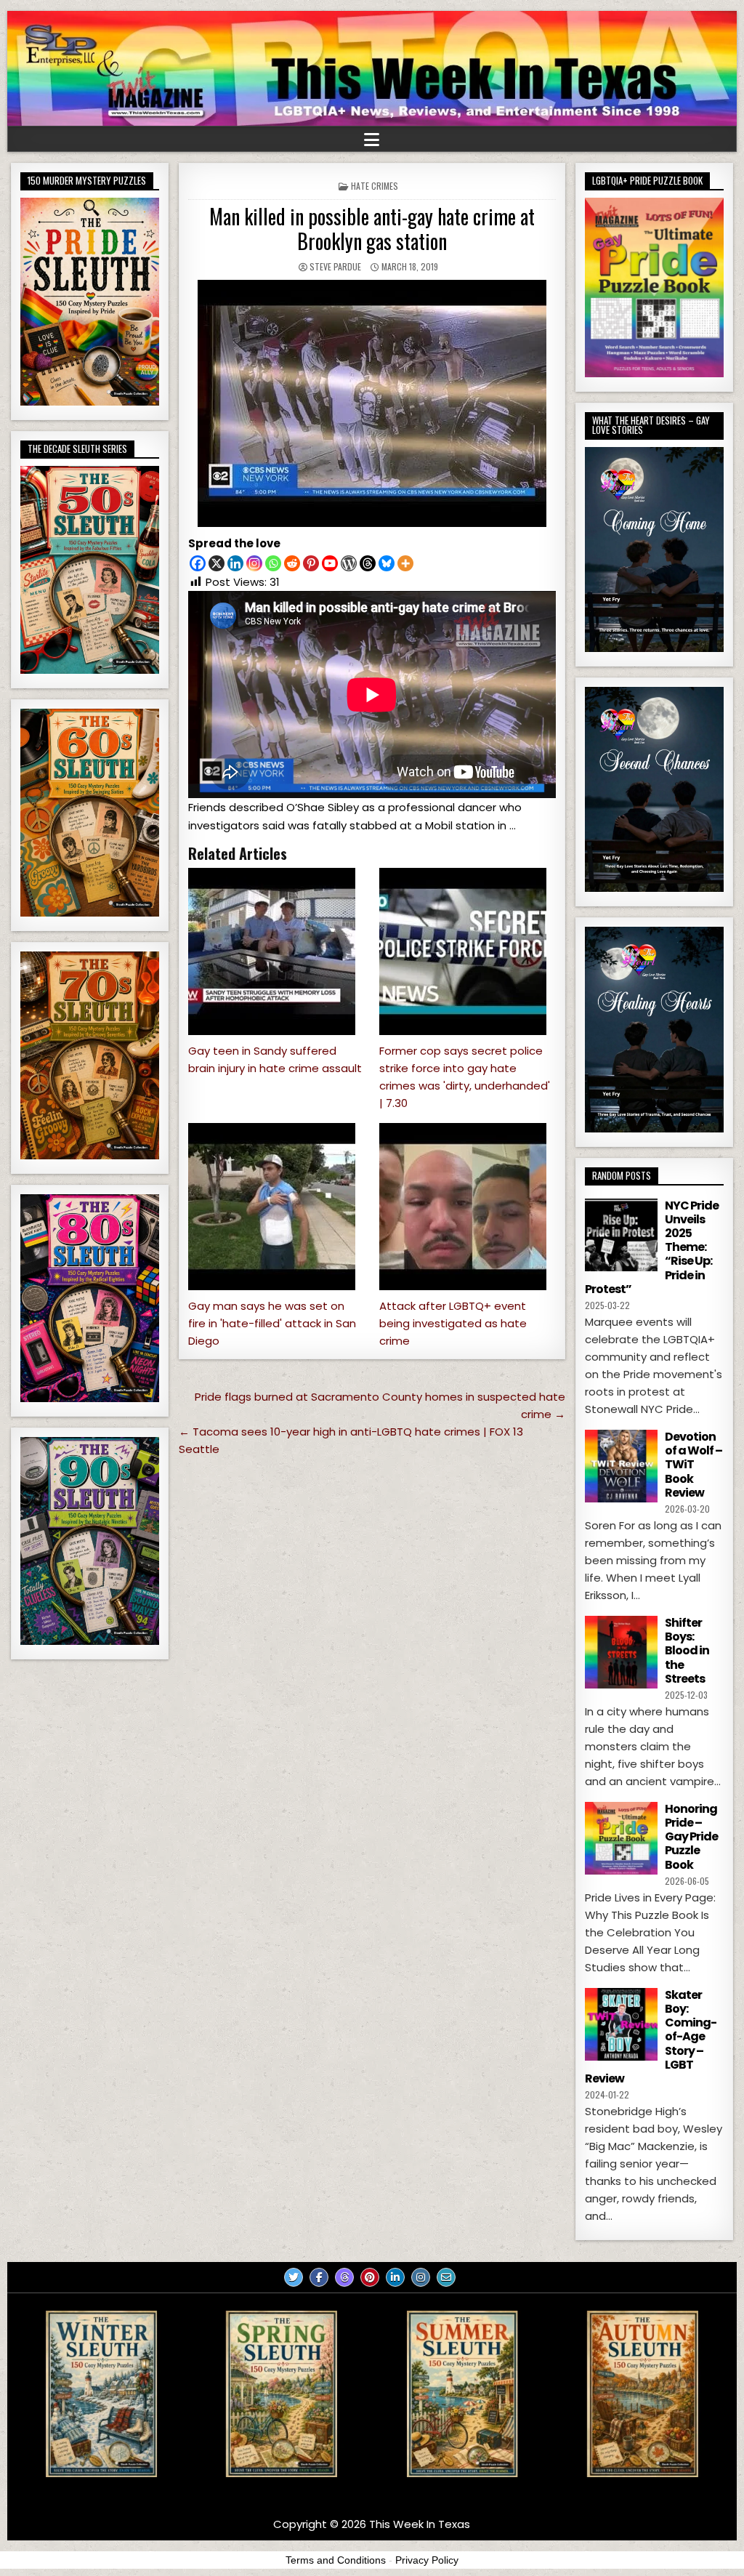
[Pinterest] (311, 563)
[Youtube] (330, 563)
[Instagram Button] (421, 2277)
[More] (405, 563)
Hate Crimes (375, 186)
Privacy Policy (427, 2560)
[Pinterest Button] (370, 2277)
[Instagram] (254, 563)
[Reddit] (292, 563)
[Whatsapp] (273, 563)
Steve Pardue (335, 266)
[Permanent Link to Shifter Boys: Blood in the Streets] (621, 1652)
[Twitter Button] (294, 2277)
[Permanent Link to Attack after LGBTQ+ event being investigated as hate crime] (468, 1207)
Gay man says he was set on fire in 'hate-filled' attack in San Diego (272, 1323)
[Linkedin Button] (395, 2277)
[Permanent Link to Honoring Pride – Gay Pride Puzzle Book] (621, 1838)
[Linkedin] (235, 563)
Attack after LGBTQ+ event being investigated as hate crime (453, 1323)
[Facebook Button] (319, 2277)
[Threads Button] (344, 2277)
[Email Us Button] (446, 2277)
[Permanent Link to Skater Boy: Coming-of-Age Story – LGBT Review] (621, 2024)
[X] (217, 563)
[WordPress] (349, 563)
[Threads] (368, 563)
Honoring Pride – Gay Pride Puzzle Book (691, 1837)
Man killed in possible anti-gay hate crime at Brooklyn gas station (372, 229)
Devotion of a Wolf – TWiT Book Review (694, 1465)
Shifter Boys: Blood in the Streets (687, 1651)
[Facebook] (198, 563)
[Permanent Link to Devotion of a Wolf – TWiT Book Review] (621, 1466)
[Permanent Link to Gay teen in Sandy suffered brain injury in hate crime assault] (276, 951)
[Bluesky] (387, 563)
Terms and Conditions (336, 2560)
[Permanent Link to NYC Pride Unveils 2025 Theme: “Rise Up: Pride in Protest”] (621, 1235)
